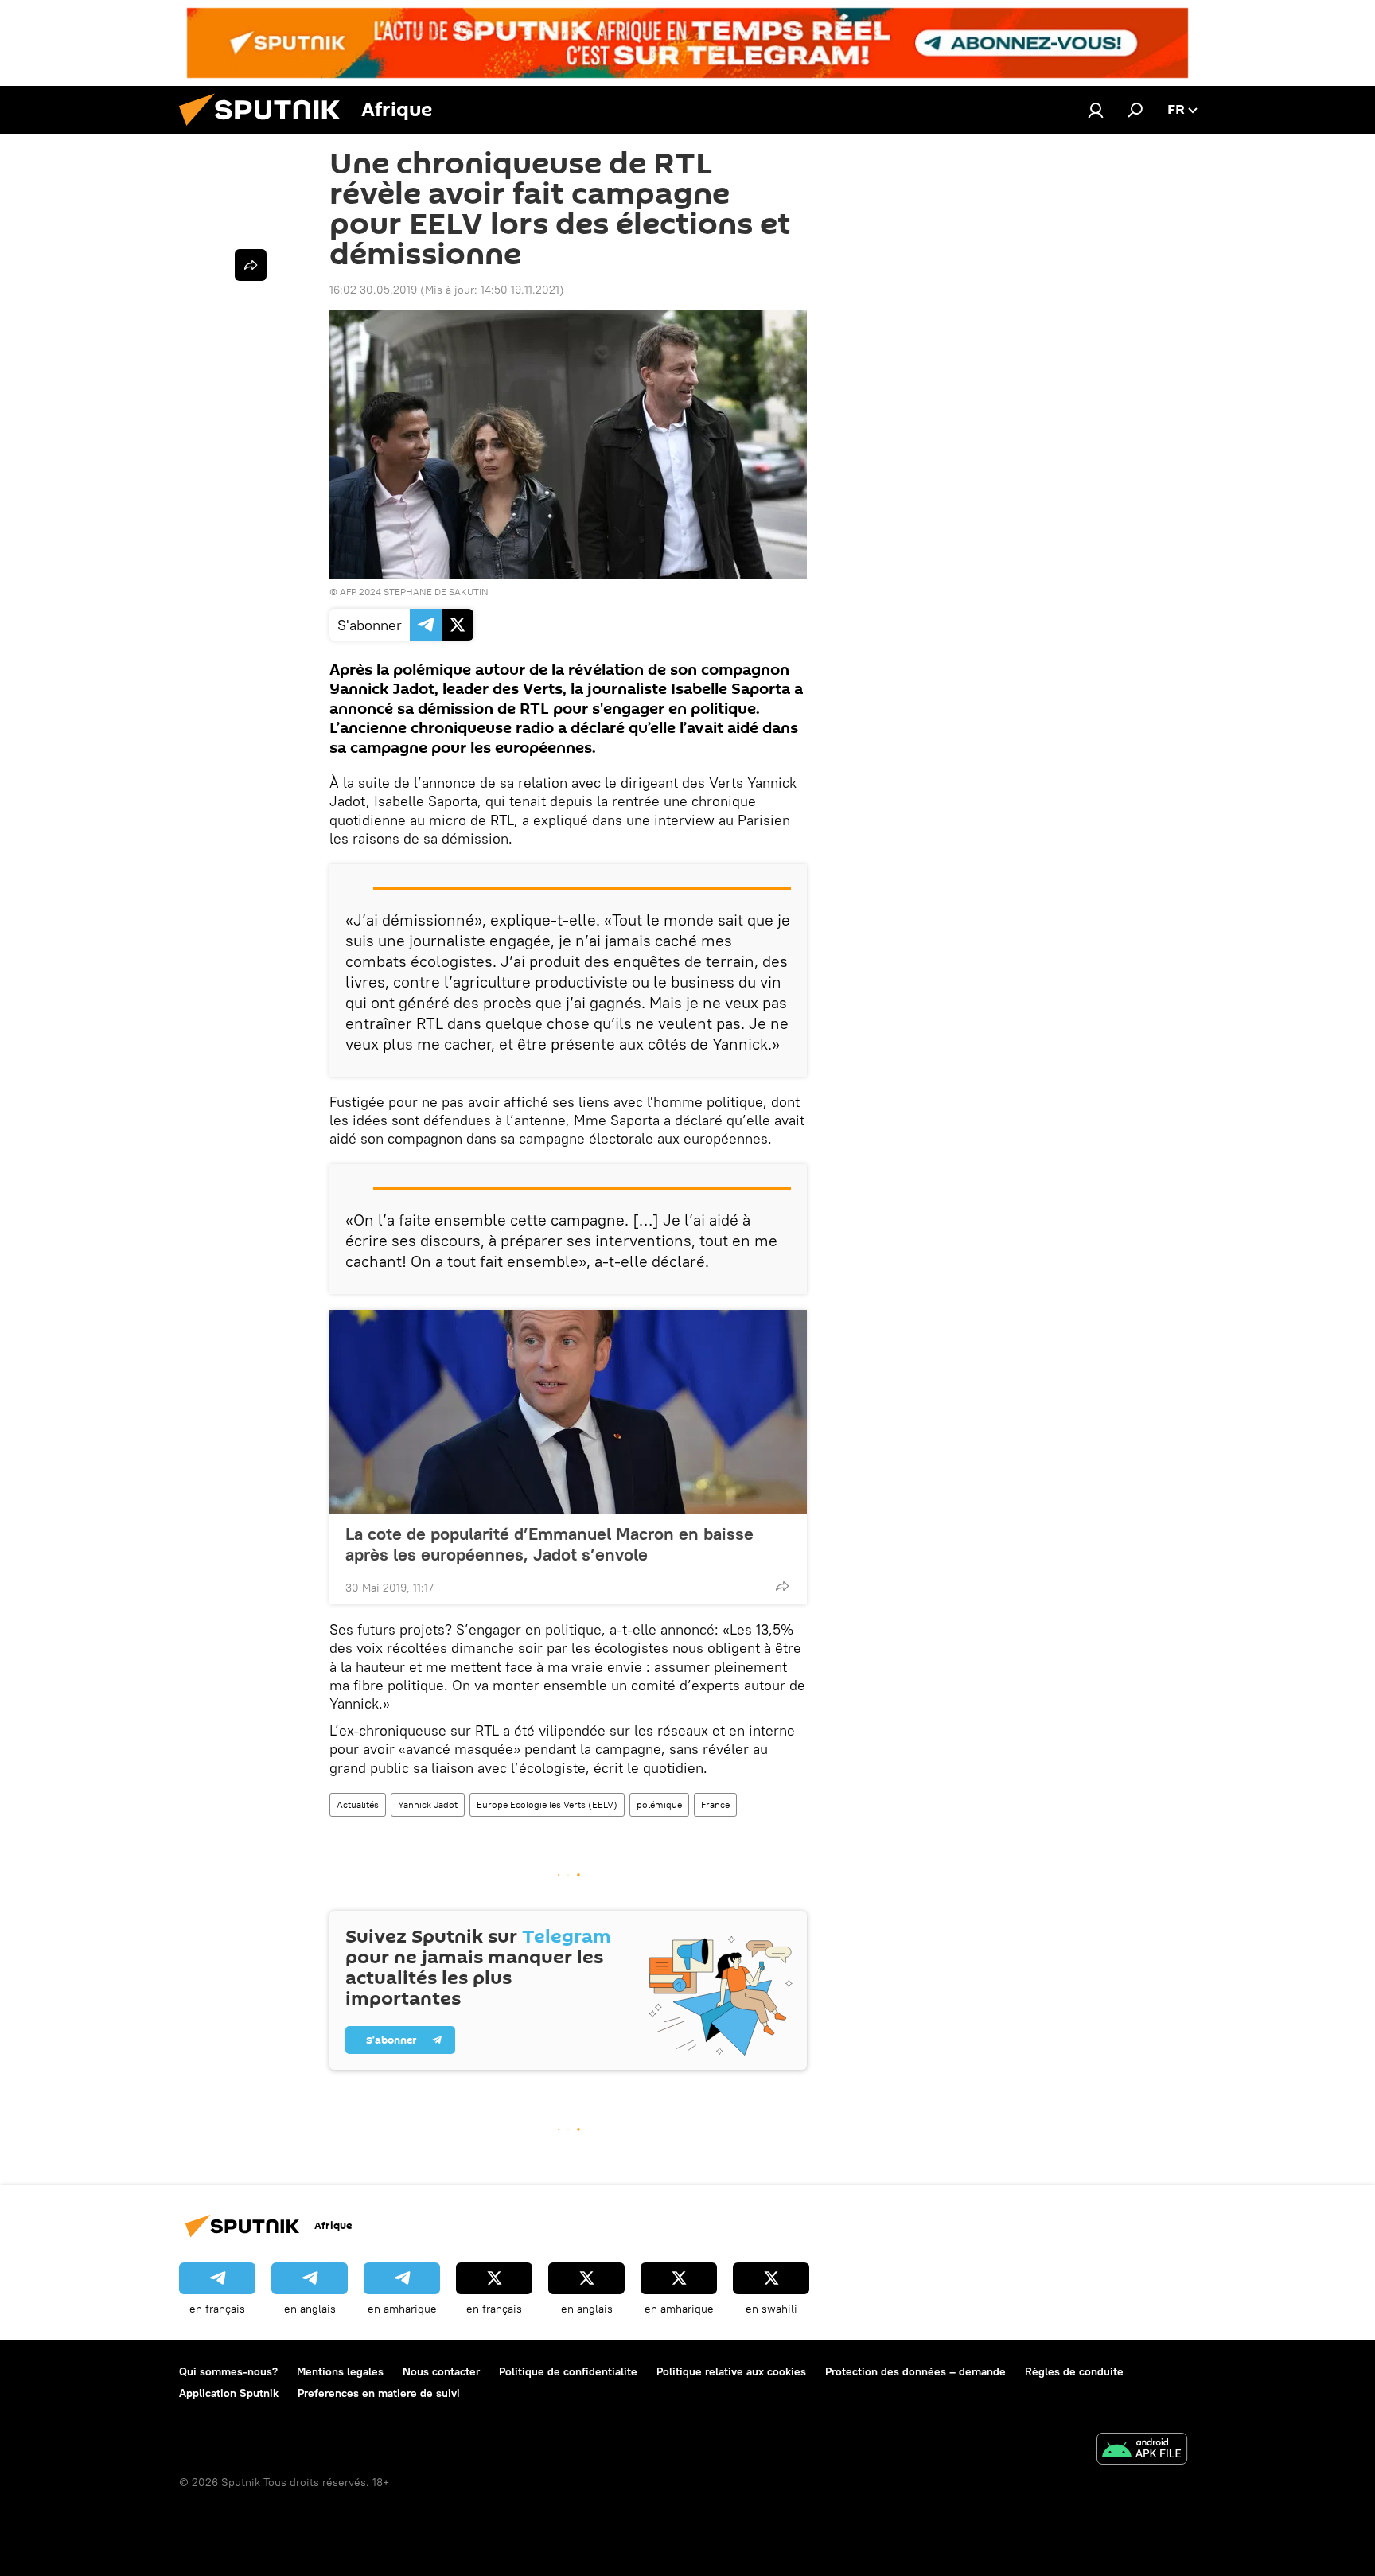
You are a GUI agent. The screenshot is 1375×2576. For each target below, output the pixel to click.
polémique (659, 1804)
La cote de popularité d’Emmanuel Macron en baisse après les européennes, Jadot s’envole (549, 1544)
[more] (782, 1586)
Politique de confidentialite (568, 2371)
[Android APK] (1142, 2451)
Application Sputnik (229, 2393)
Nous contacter (441, 2371)
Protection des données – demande (915, 2371)
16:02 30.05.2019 (373, 290)
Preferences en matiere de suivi (379, 2393)
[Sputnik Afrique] (266, 130)
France (715, 1804)
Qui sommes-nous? (228, 2371)
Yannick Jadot (428, 1804)
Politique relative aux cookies (731, 2371)
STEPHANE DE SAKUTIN (436, 592)
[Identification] (1096, 110)
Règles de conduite (1074, 2371)
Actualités (358, 1804)
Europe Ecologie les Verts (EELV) (547, 1804)
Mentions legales (340, 2371)
